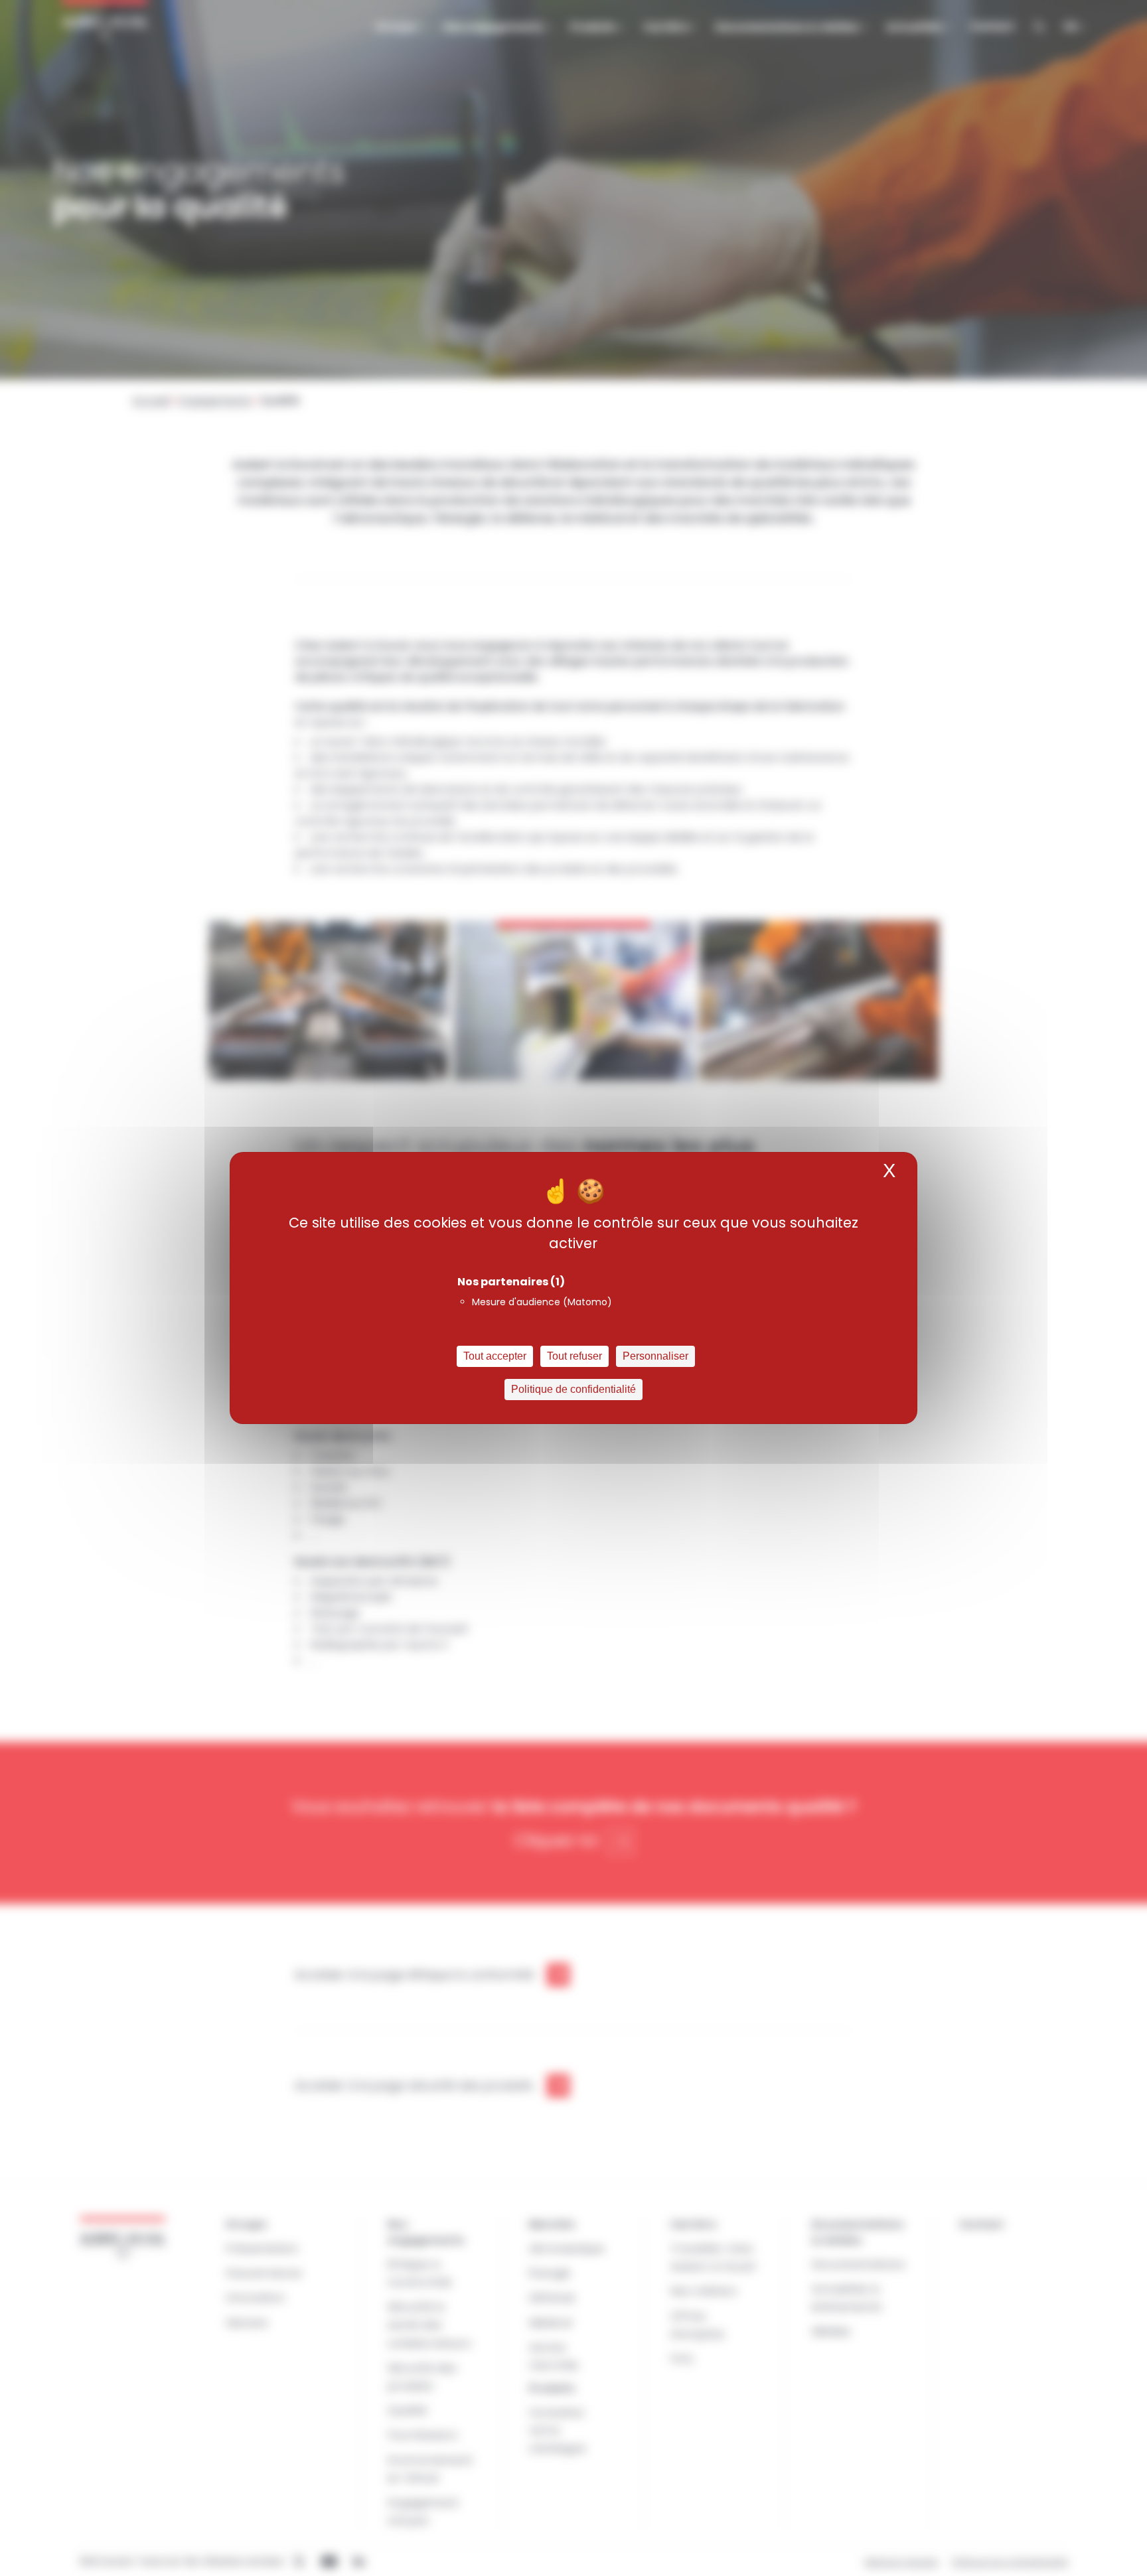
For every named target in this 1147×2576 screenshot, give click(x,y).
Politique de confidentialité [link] (573, 1389)
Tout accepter (495, 1356)
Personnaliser (655, 1356)
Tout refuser (574, 1356)
